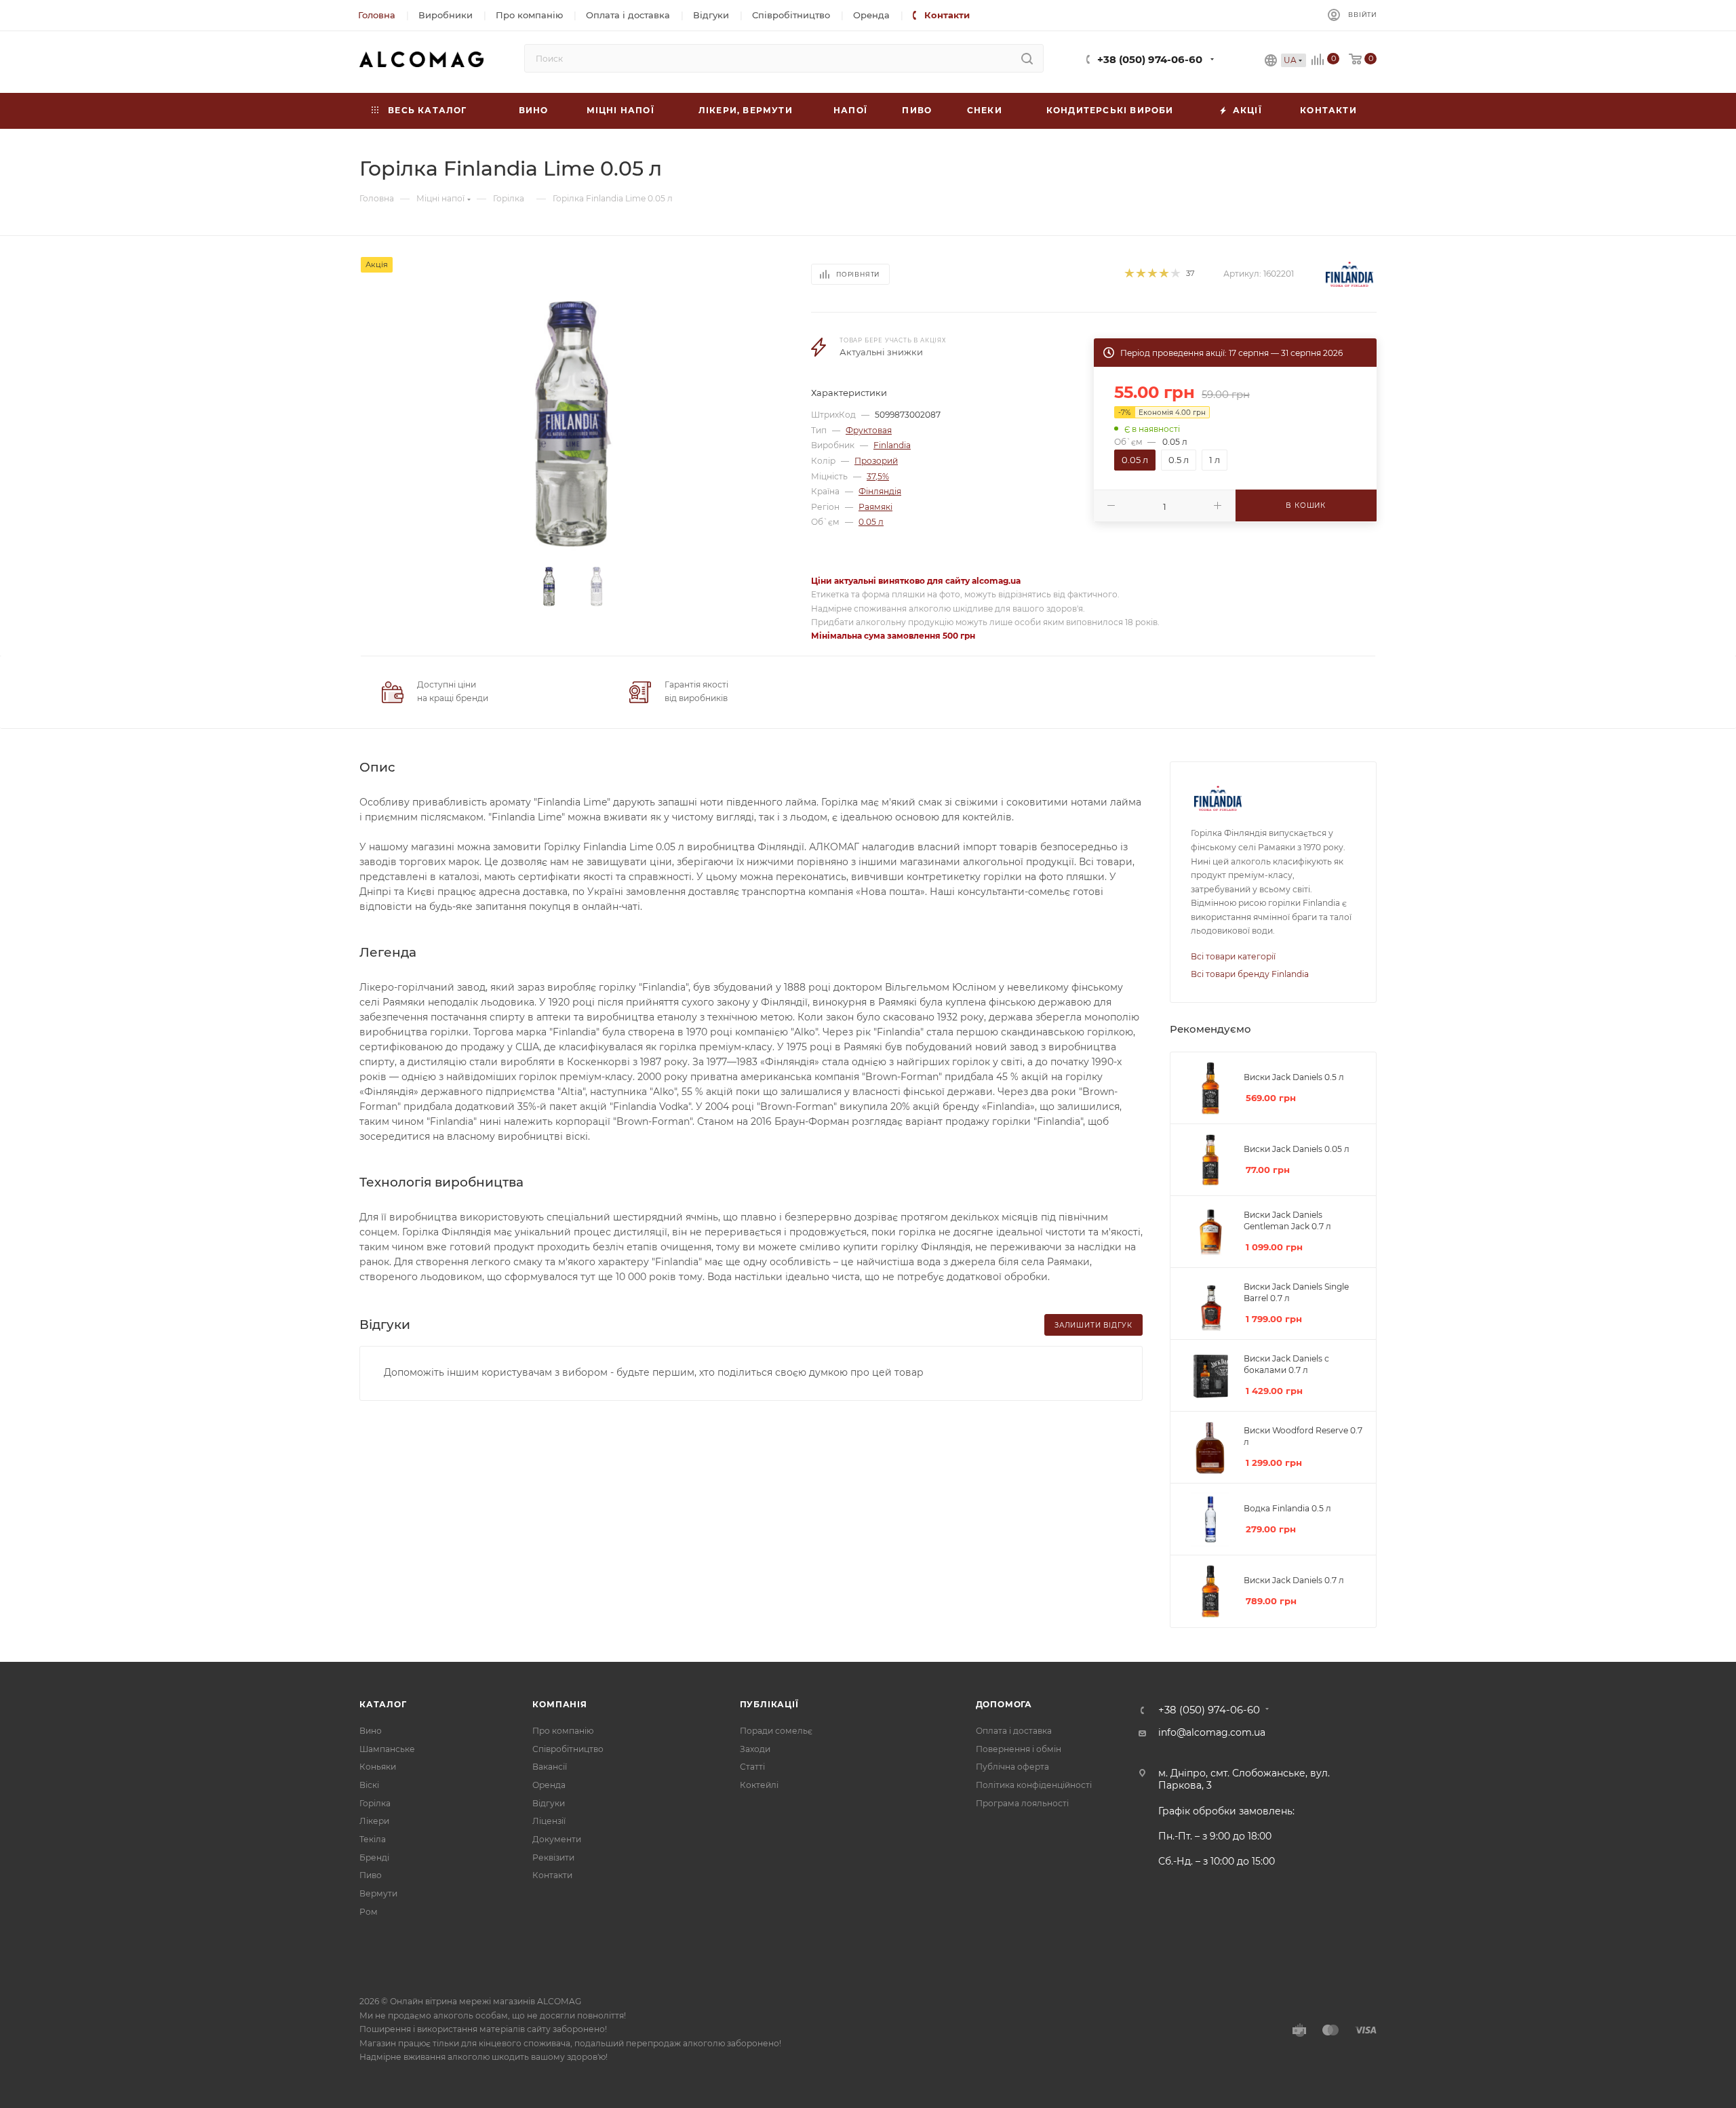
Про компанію (563, 1731)
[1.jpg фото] (573, 424)
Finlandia (892, 445)
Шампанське (387, 1749)
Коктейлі (759, 1785)
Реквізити (553, 1857)
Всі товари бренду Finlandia (1250, 974)
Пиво (371, 1875)
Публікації (769, 1704)
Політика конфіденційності (1034, 1785)
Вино (371, 1731)
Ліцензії (549, 1821)
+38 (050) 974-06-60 (1150, 60)
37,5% (878, 476)
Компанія (559, 1704)
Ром (369, 1912)
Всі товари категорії (1233, 956)
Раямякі (875, 507)
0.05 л (871, 522)
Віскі (369, 1785)
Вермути (378, 1893)
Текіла (373, 1839)
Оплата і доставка (1014, 1731)
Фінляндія (880, 491)
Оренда (549, 1785)
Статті (752, 1767)
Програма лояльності (1022, 1803)
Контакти (552, 1875)
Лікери (374, 1821)
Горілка (375, 1803)
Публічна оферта (1012, 1767)
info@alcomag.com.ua (1212, 1732)
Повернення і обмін (1019, 1749)
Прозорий (876, 461)
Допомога (1004, 1704)
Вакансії (550, 1767)
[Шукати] (1027, 58)
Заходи (755, 1749)
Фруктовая (869, 430)
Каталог (383, 1704)
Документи (557, 1839)
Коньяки (378, 1767)
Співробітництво (568, 1749)
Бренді (374, 1857)
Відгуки (549, 1803)
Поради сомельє (776, 1731)
